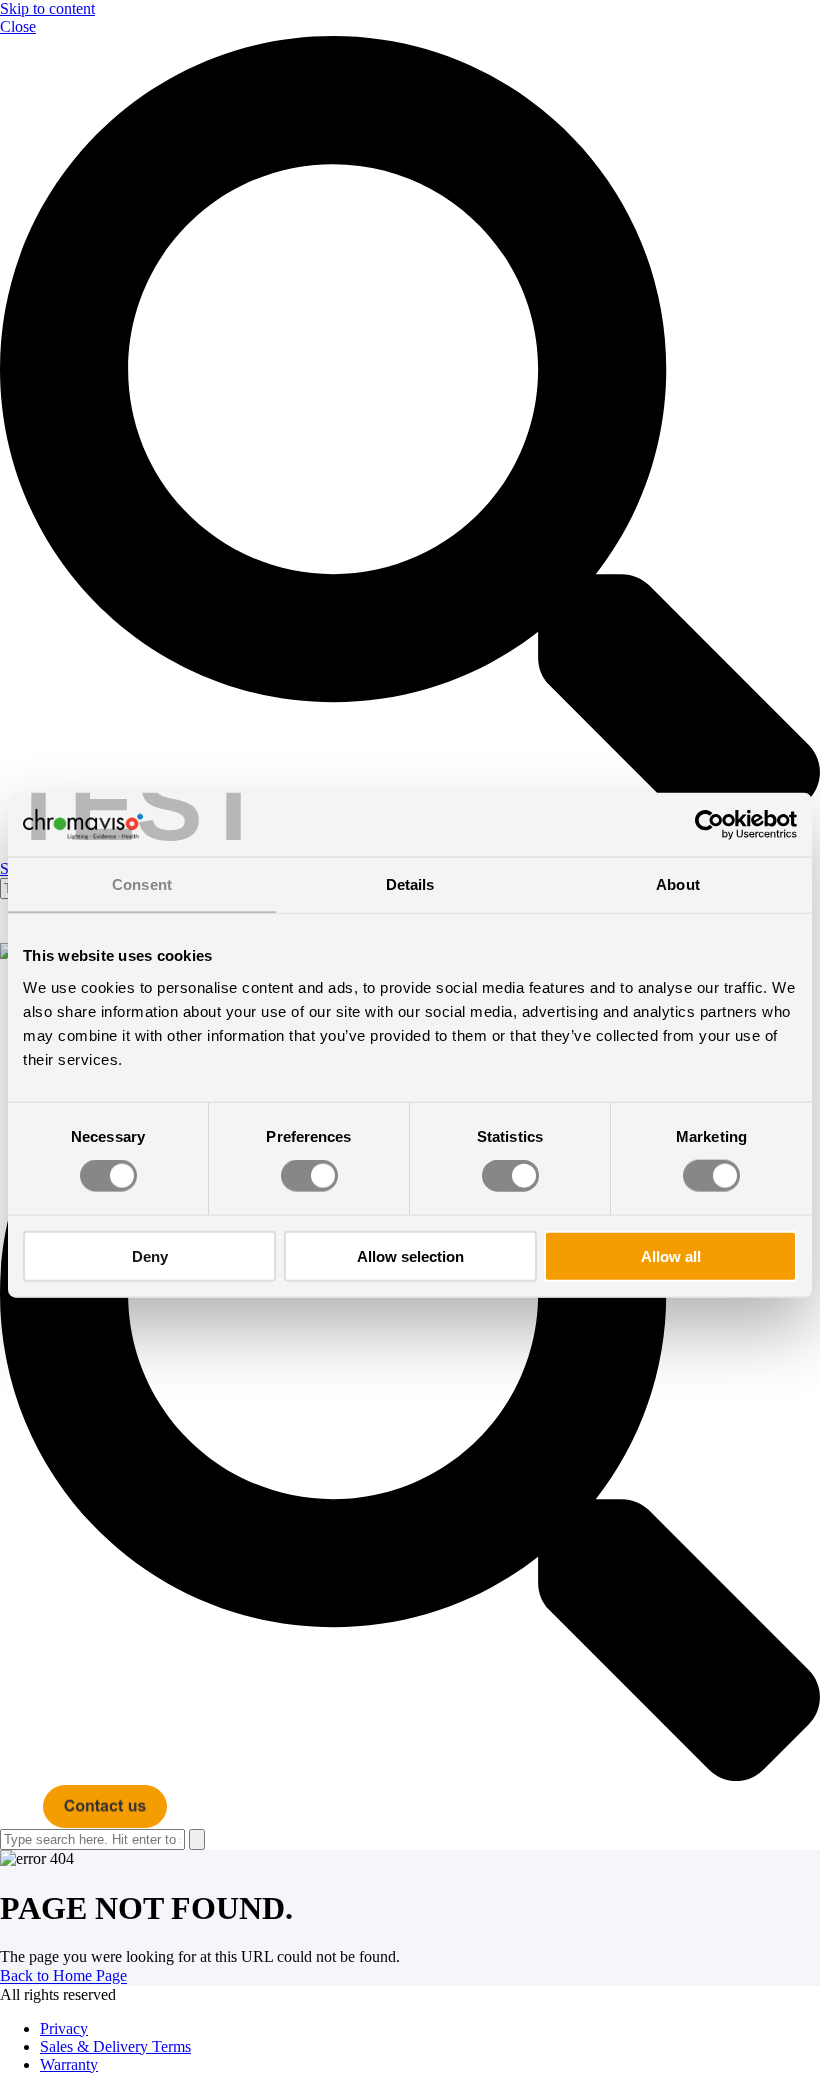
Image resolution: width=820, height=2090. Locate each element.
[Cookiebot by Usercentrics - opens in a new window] (709, 825)
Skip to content (47, 8)
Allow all (671, 1255)
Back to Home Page (63, 1976)
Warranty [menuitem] (69, 2064)
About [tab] (678, 884)
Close (18, 26)
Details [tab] (410, 884)
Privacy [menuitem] (64, 2028)
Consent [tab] (142, 884)
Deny (150, 1255)
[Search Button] (197, 1839)
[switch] (309, 1176)
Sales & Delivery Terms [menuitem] (115, 2046)
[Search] (410, 1373)
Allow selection (410, 1255)
